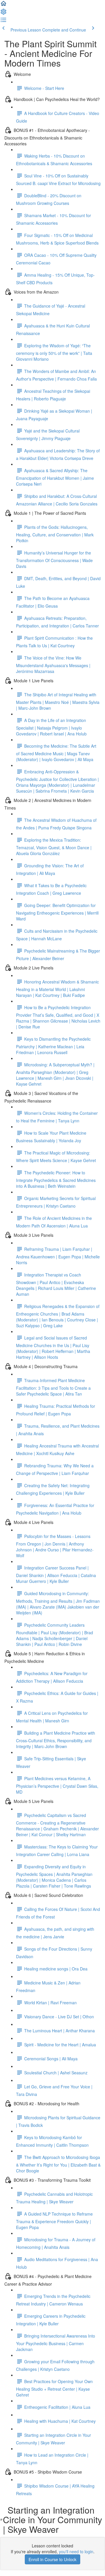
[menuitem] (3, 13)
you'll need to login (76, 2551)
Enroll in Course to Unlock (52, 2559)
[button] (3, 5)
